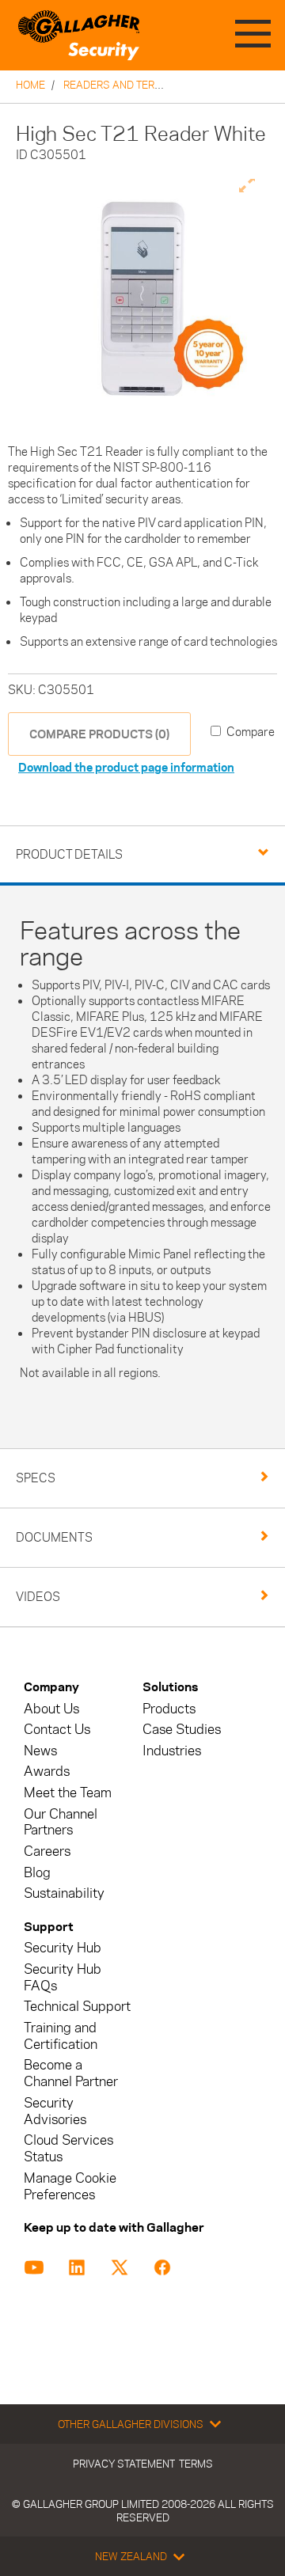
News (40, 1751)
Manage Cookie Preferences (70, 2187)
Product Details (69, 854)
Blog (37, 1873)
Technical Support (77, 2007)
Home (30, 85)
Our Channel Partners (61, 1823)
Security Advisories (55, 2111)
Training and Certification (61, 2036)
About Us (51, 1709)
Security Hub (63, 1948)
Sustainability (64, 1893)
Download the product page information (126, 767)
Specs (36, 1478)
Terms (196, 2464)
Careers (47, 1851)
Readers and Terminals (128, 85)
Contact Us (57, 1730)
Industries (172, 1751)
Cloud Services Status (68, 2149)
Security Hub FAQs (63, 1978)
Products (169, 1709)
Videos (38, 1597)
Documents (54, 1537)
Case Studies (182, 1730)
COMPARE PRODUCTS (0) (99, 734)
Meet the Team (68, 1793)
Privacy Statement (124, 2464)
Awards (47, 1772)
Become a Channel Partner (71, 2073)
